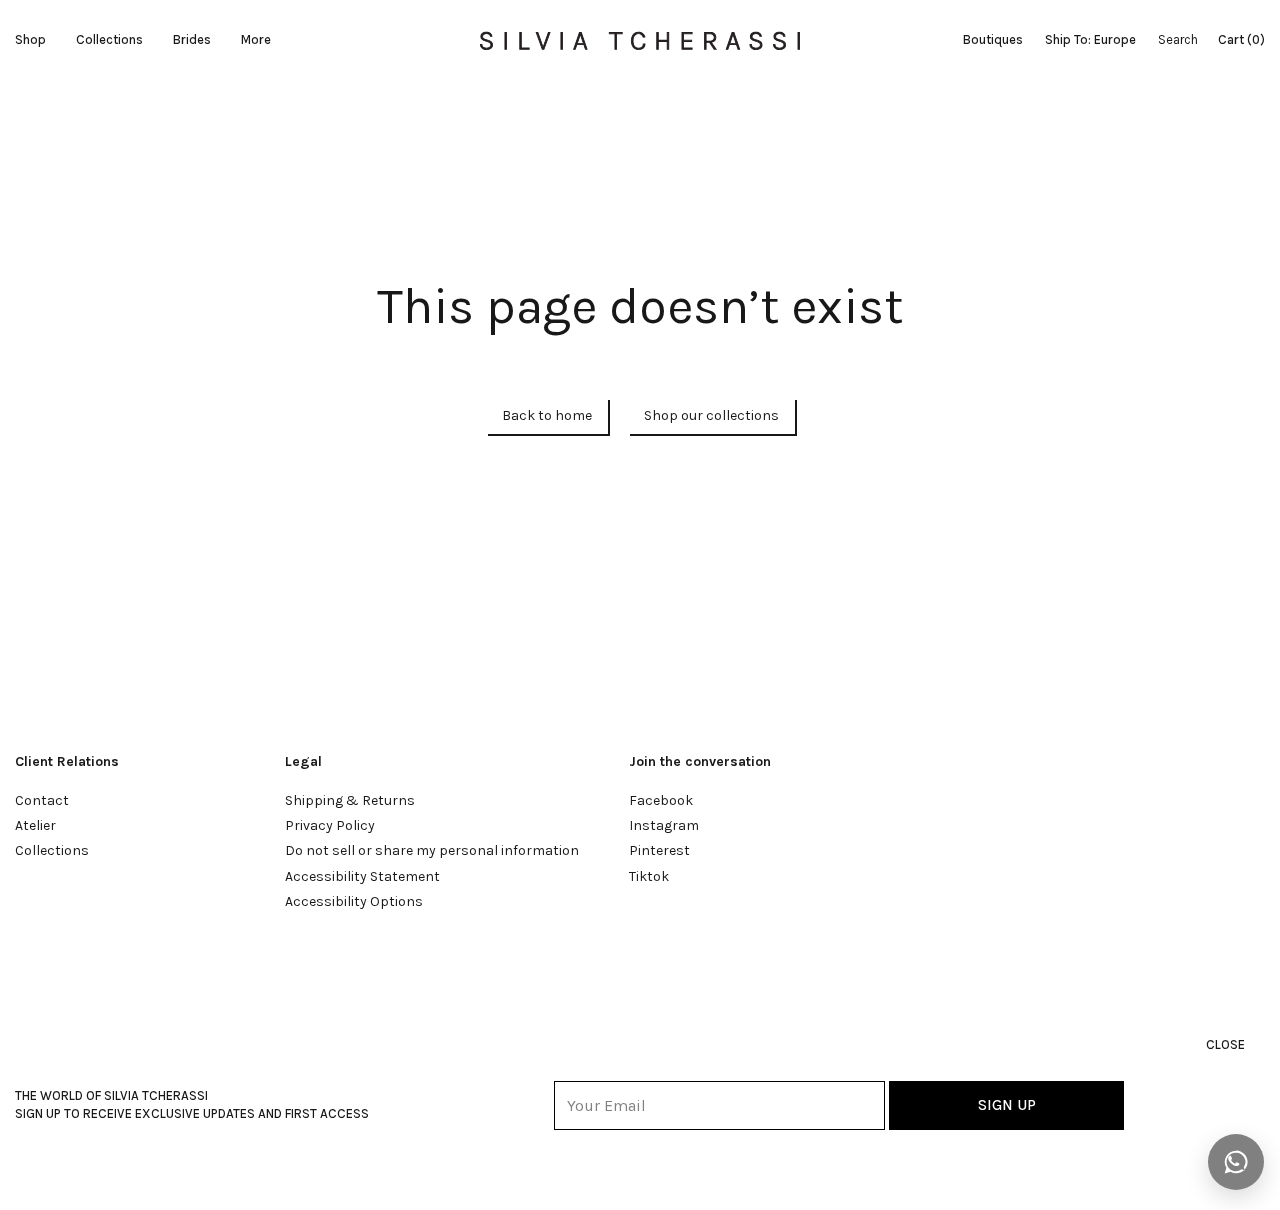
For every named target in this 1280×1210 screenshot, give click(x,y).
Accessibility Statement (362, 876)
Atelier (35, 825)
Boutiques (993, 39)
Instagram (664, 825)
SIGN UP (1007, 1105)
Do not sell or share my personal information (432, 850)
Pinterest (659, 850)
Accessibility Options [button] (354, 901)
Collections (109, 39)
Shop (30, 39)
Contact (42, 800)
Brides (192, 39)
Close (1225, 1044)
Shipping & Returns (350, 800)
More (256, 39)
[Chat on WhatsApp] (1236, 1162)
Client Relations (67, 761)
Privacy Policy (330, 825)
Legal (303, 761)
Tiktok (649, 876)
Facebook (661, 800)
